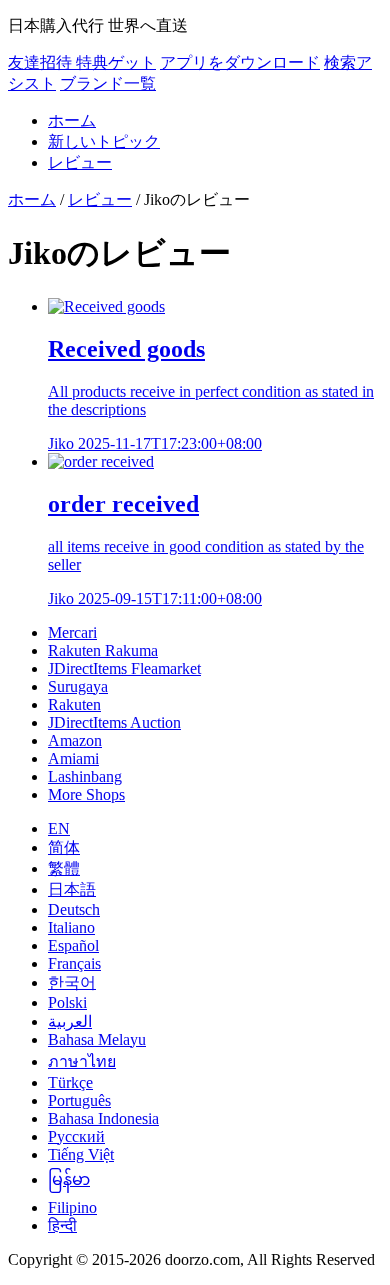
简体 (64, 847)
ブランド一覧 (108, 83)
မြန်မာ (69, 1179)
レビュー (80, 162)
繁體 (64, 868)
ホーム (72, 120)
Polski (67, 1002)
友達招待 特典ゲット (82, 62)
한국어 (72, 982)
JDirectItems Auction (114, 722)
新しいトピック (104, 141)
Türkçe (70, 1082)
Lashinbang (85, 776)
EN (59, 828)
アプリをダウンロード (240, 62)
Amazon (75, 740)
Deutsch (74, 909)
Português (79, 1100)
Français (74, 963)
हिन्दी (62, 1225)
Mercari (72, 632)
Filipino (72, 1207)
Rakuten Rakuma (103, 650)
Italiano (71, 927)
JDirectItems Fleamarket (124, 668)
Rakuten (74, 704)
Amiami (73, 758)
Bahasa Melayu (97, 1039)
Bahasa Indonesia (103, 1118)
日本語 (72, 889)
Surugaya (78, 686)
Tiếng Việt (81, 1154)
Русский (76, 1136)
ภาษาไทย (82, 1061)
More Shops (86, 794)
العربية (70, 1021)
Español (73, 945)
